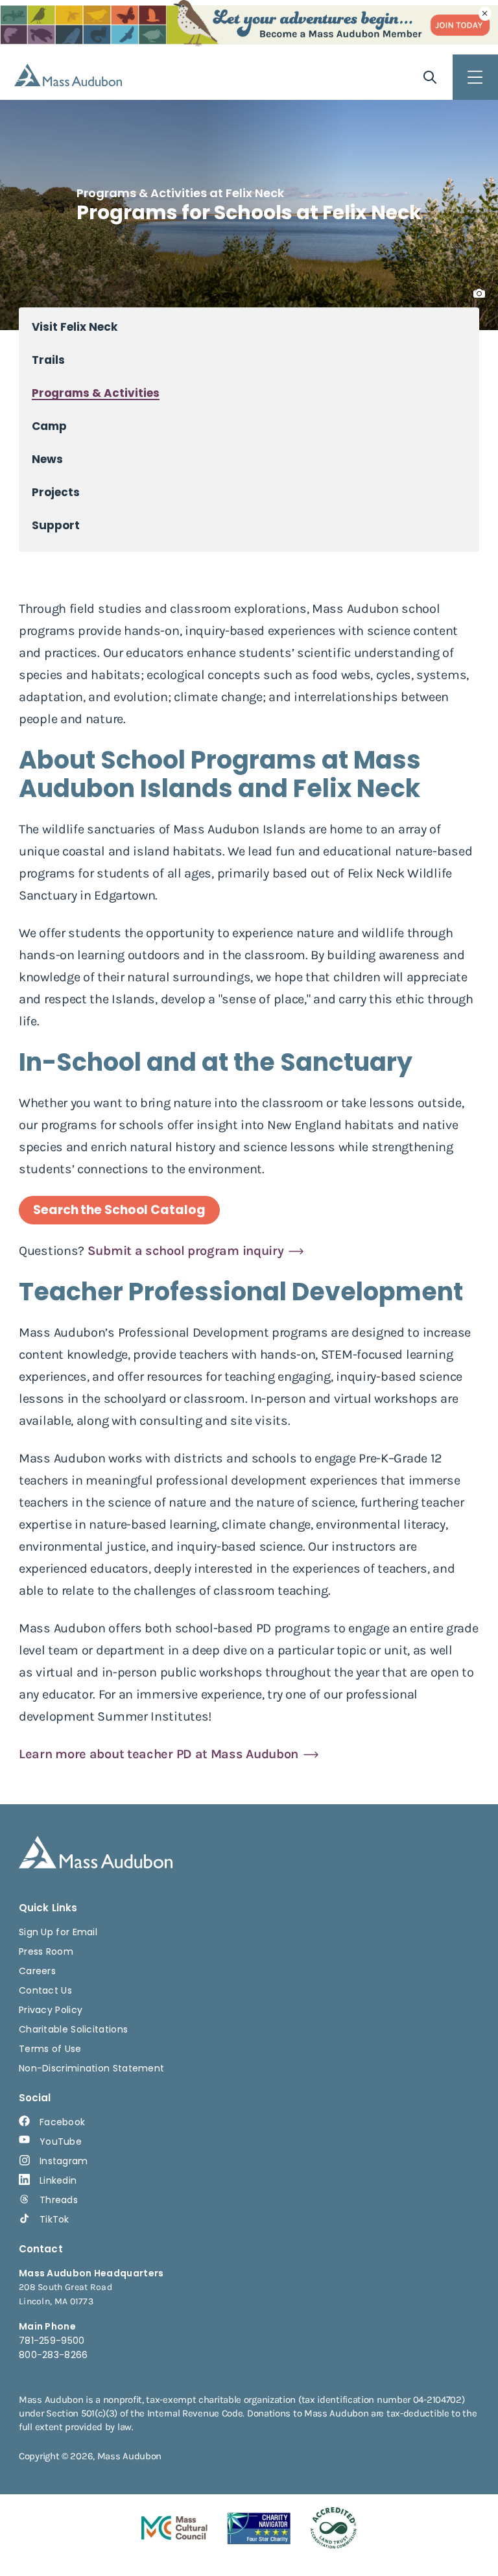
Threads (59, 2200)
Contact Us (45, 1990)
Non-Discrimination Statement (91, 2068)
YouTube (61, 2141)
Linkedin (58, 2180)
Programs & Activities (96, 393)
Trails (48, 360)
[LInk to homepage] (68, 75)
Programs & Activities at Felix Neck (180, 193)
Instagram (64, 2161)
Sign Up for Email (58, 1932)
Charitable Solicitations (73, 2029)
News (47, 459)
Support (56, 526)
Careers (37, 1971)
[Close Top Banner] (485, 14)
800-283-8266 (53, 2355)
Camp (49, 426)
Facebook (62, 2122)
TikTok (54, 2219)
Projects (56, 493)
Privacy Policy (51, 2010)
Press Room (46, 1951)
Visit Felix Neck (75, 327)
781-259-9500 (52, 2341)
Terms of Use (50, 2049)
